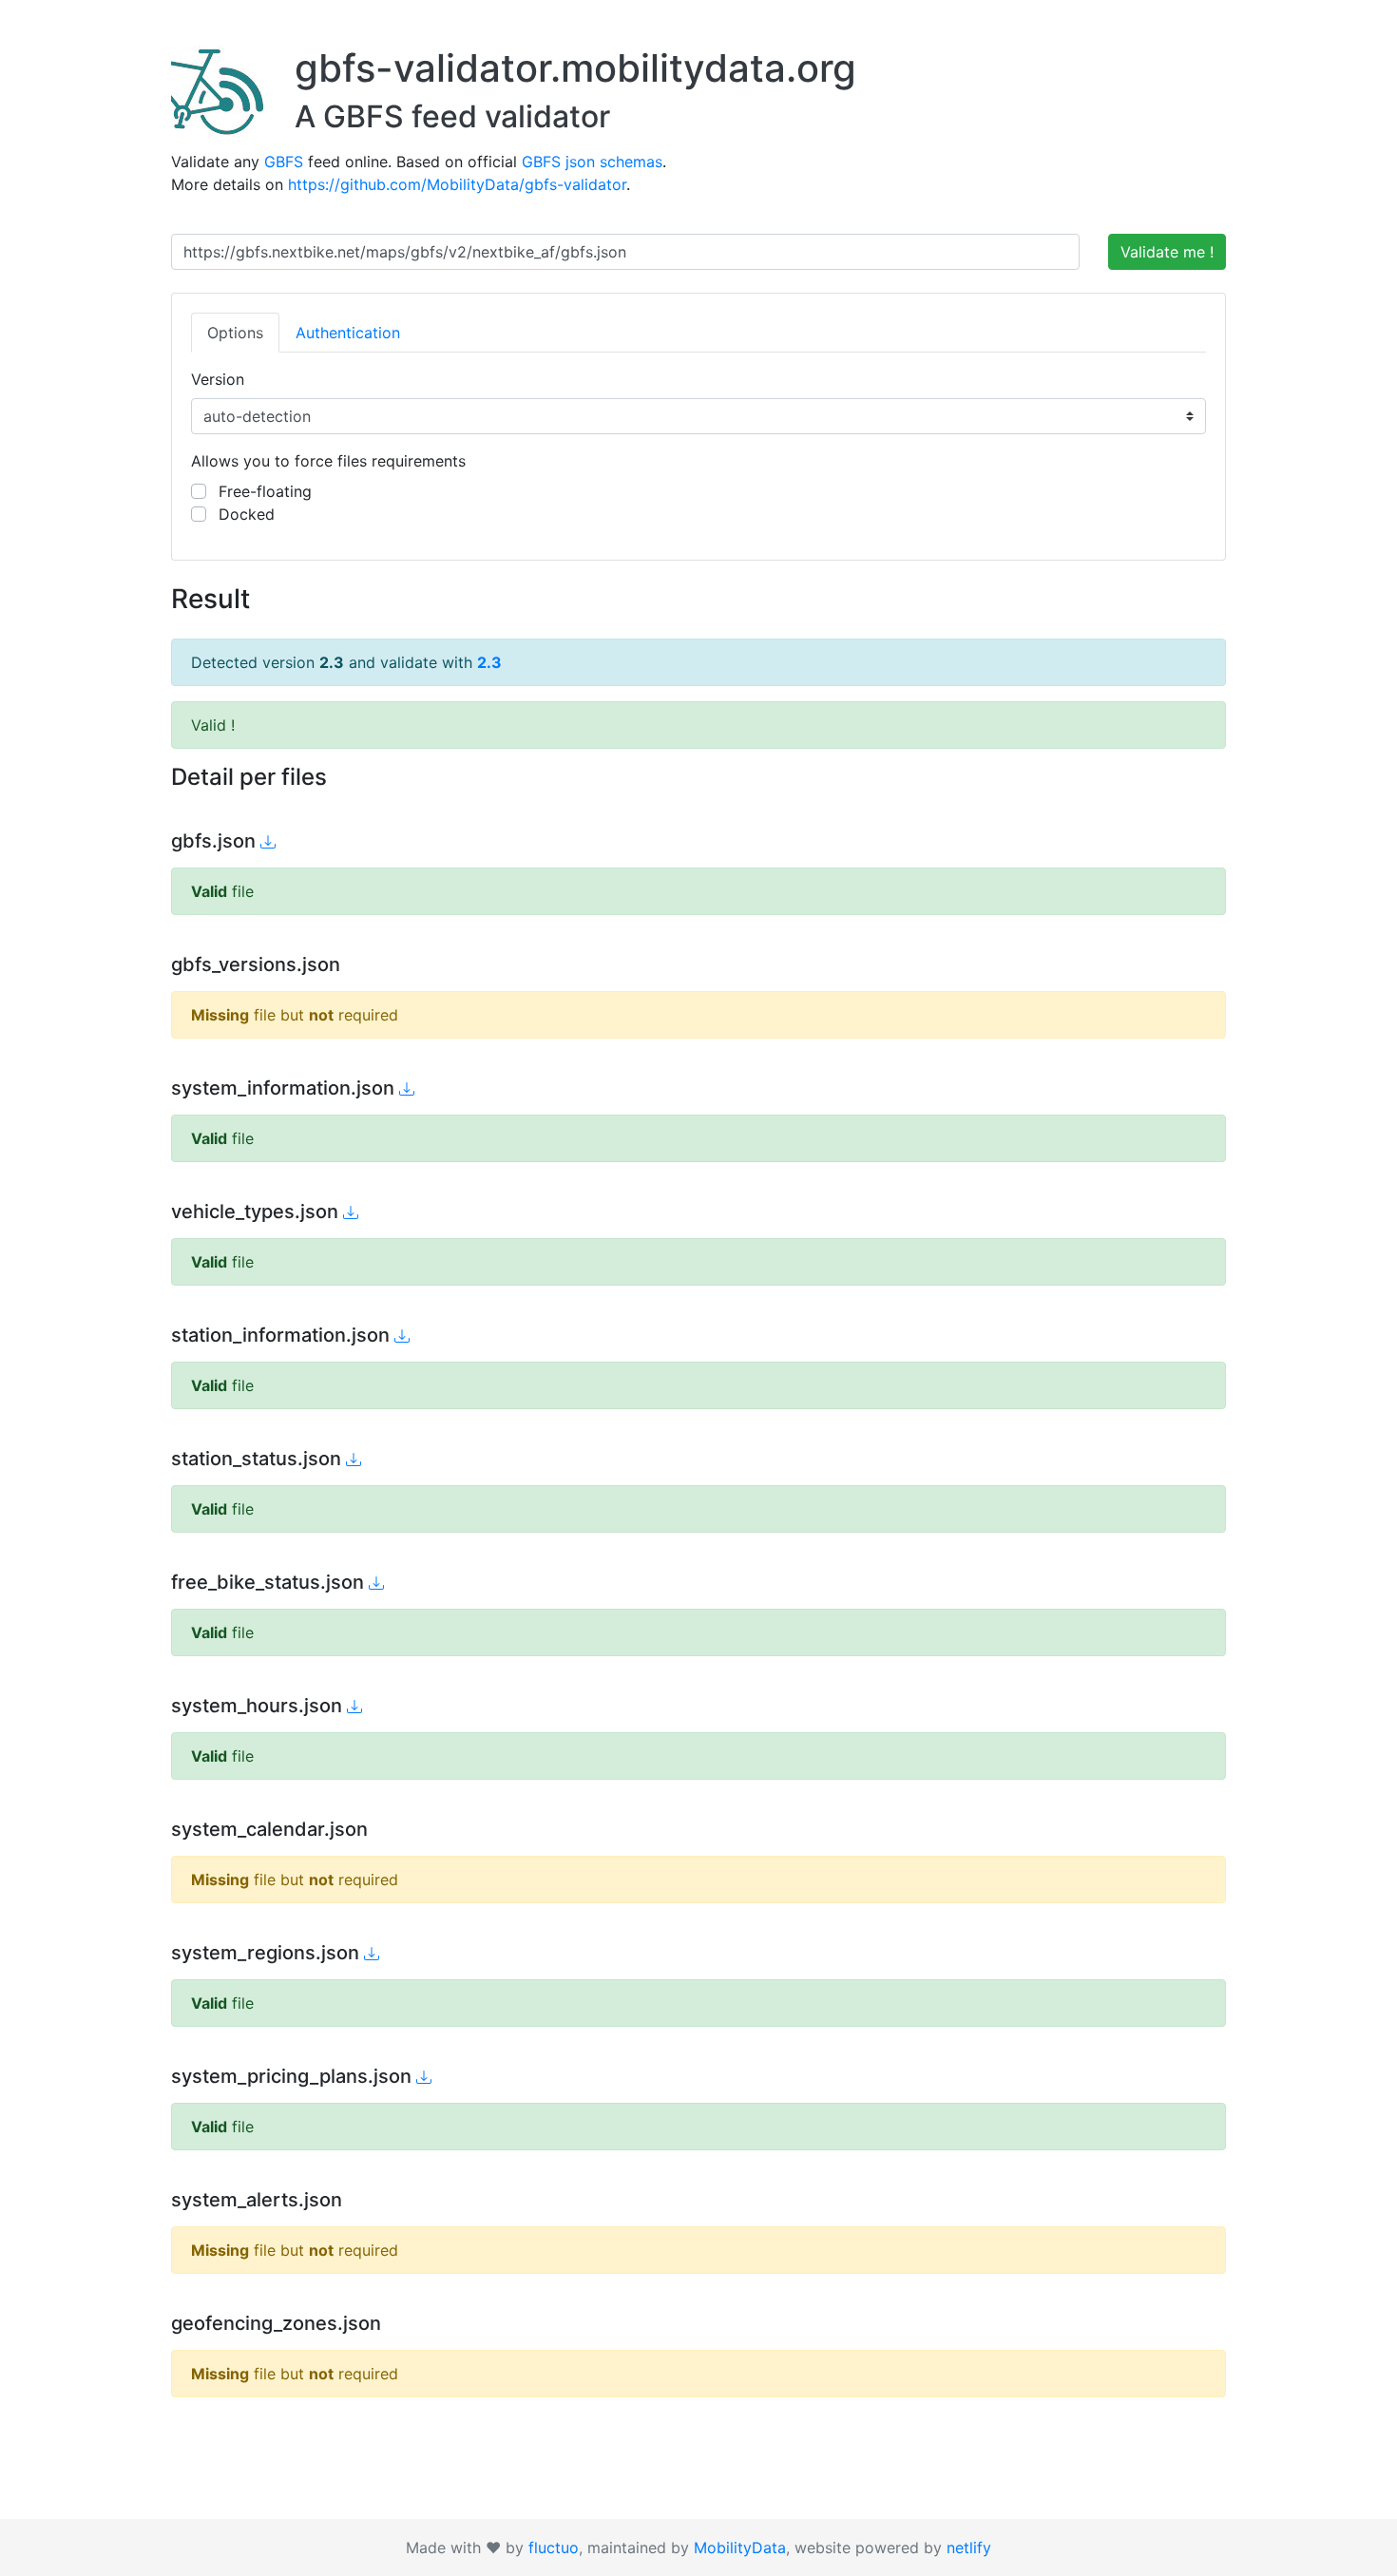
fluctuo (554, 2547)
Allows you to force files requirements (328, 461)
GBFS (284, 162)
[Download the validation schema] (268, 842)
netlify (969, 2547)
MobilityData (740, 2547)
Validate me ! (1167, 252)
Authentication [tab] (348, 333)
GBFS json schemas (592, 162)
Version (218, 379)
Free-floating (263, 491)
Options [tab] (235, 333)
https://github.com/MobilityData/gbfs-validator (457, 184)
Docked (244, 514)
